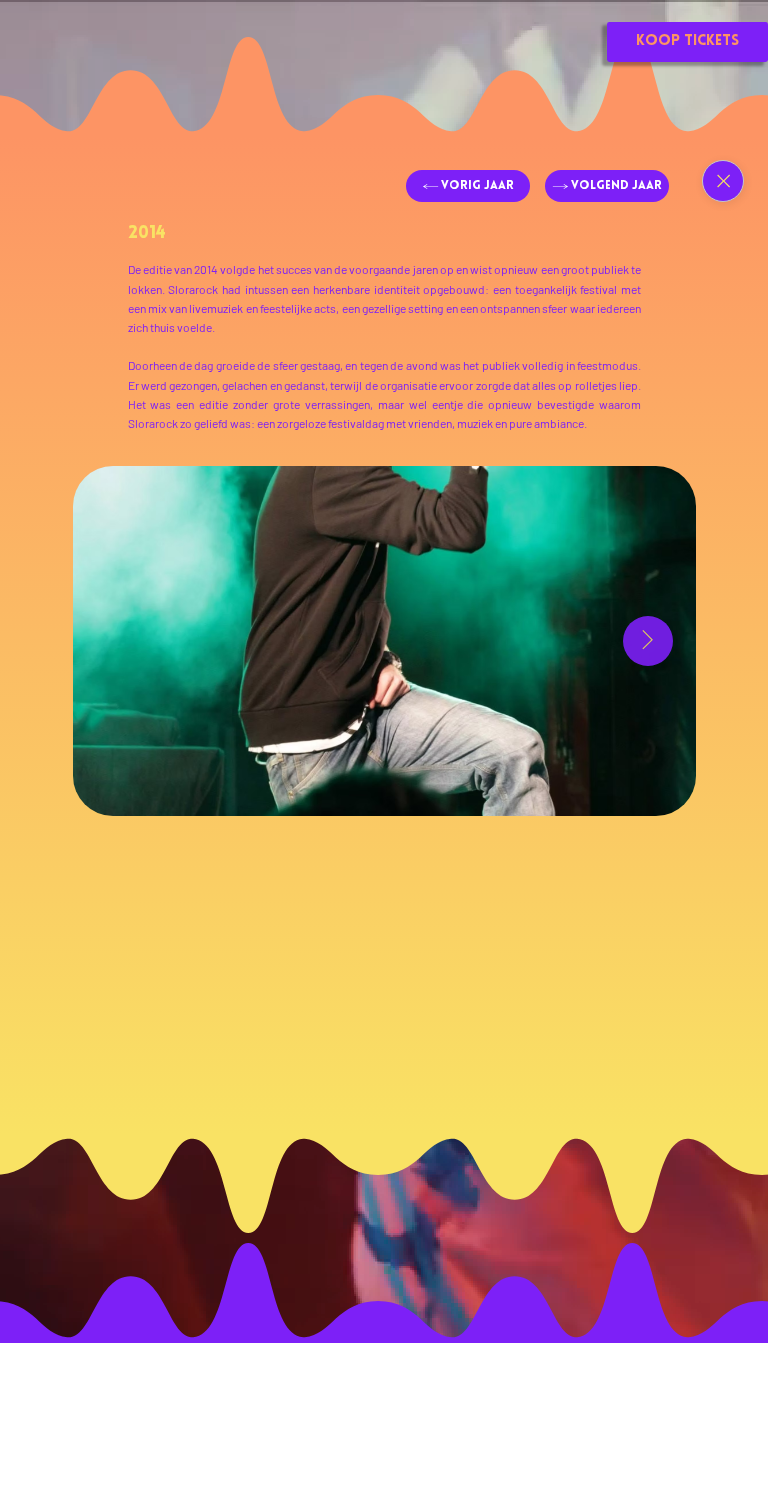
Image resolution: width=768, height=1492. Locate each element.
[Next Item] (648, 641)
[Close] (723, 181)
